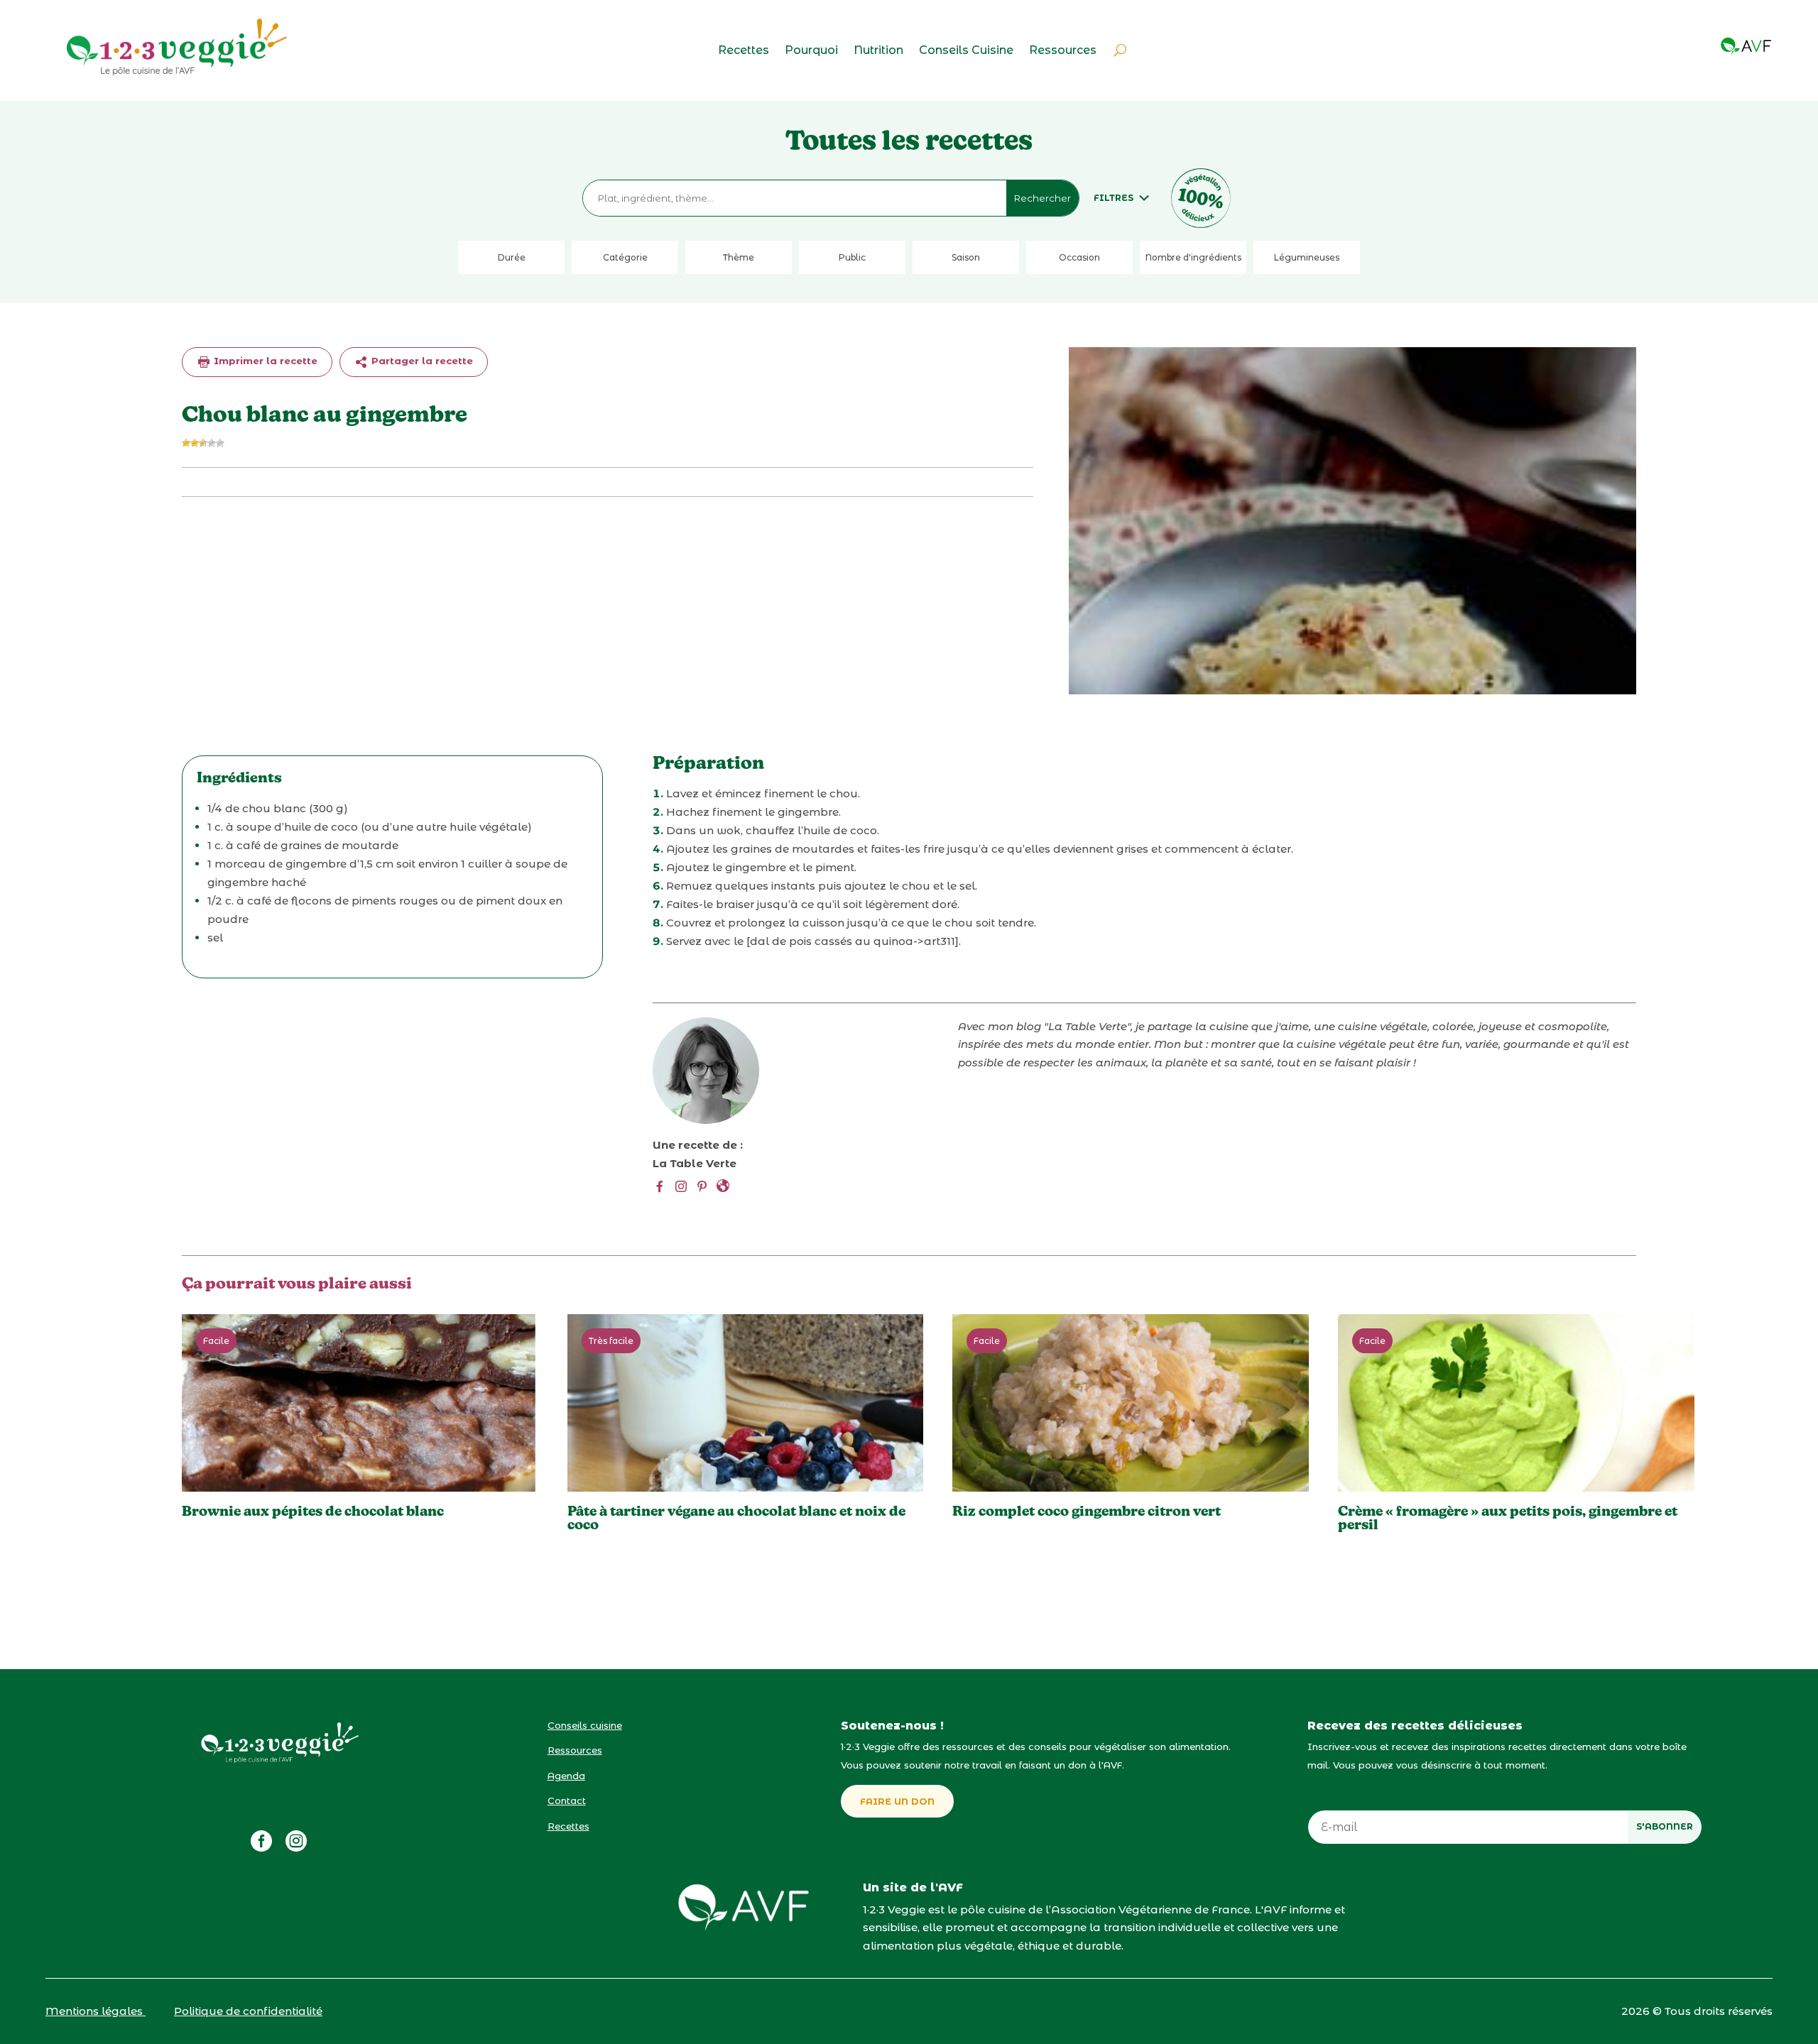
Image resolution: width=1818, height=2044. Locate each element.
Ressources (1063, 51)
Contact (567, 1800)
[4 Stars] (212, 443)
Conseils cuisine (585, 1725)
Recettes (744, 51)
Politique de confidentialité (248, 2011)
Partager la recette (421, 361)
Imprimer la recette (264, 361)
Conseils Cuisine (966, 51)
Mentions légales (96, 2011)
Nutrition (878, 51)
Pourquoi (811, 51)
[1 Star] (186, 443)
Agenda (566, 1776)
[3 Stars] (203, 443)
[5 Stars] (220, 443)
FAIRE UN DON (897, 1801)
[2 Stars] (195, 443)
